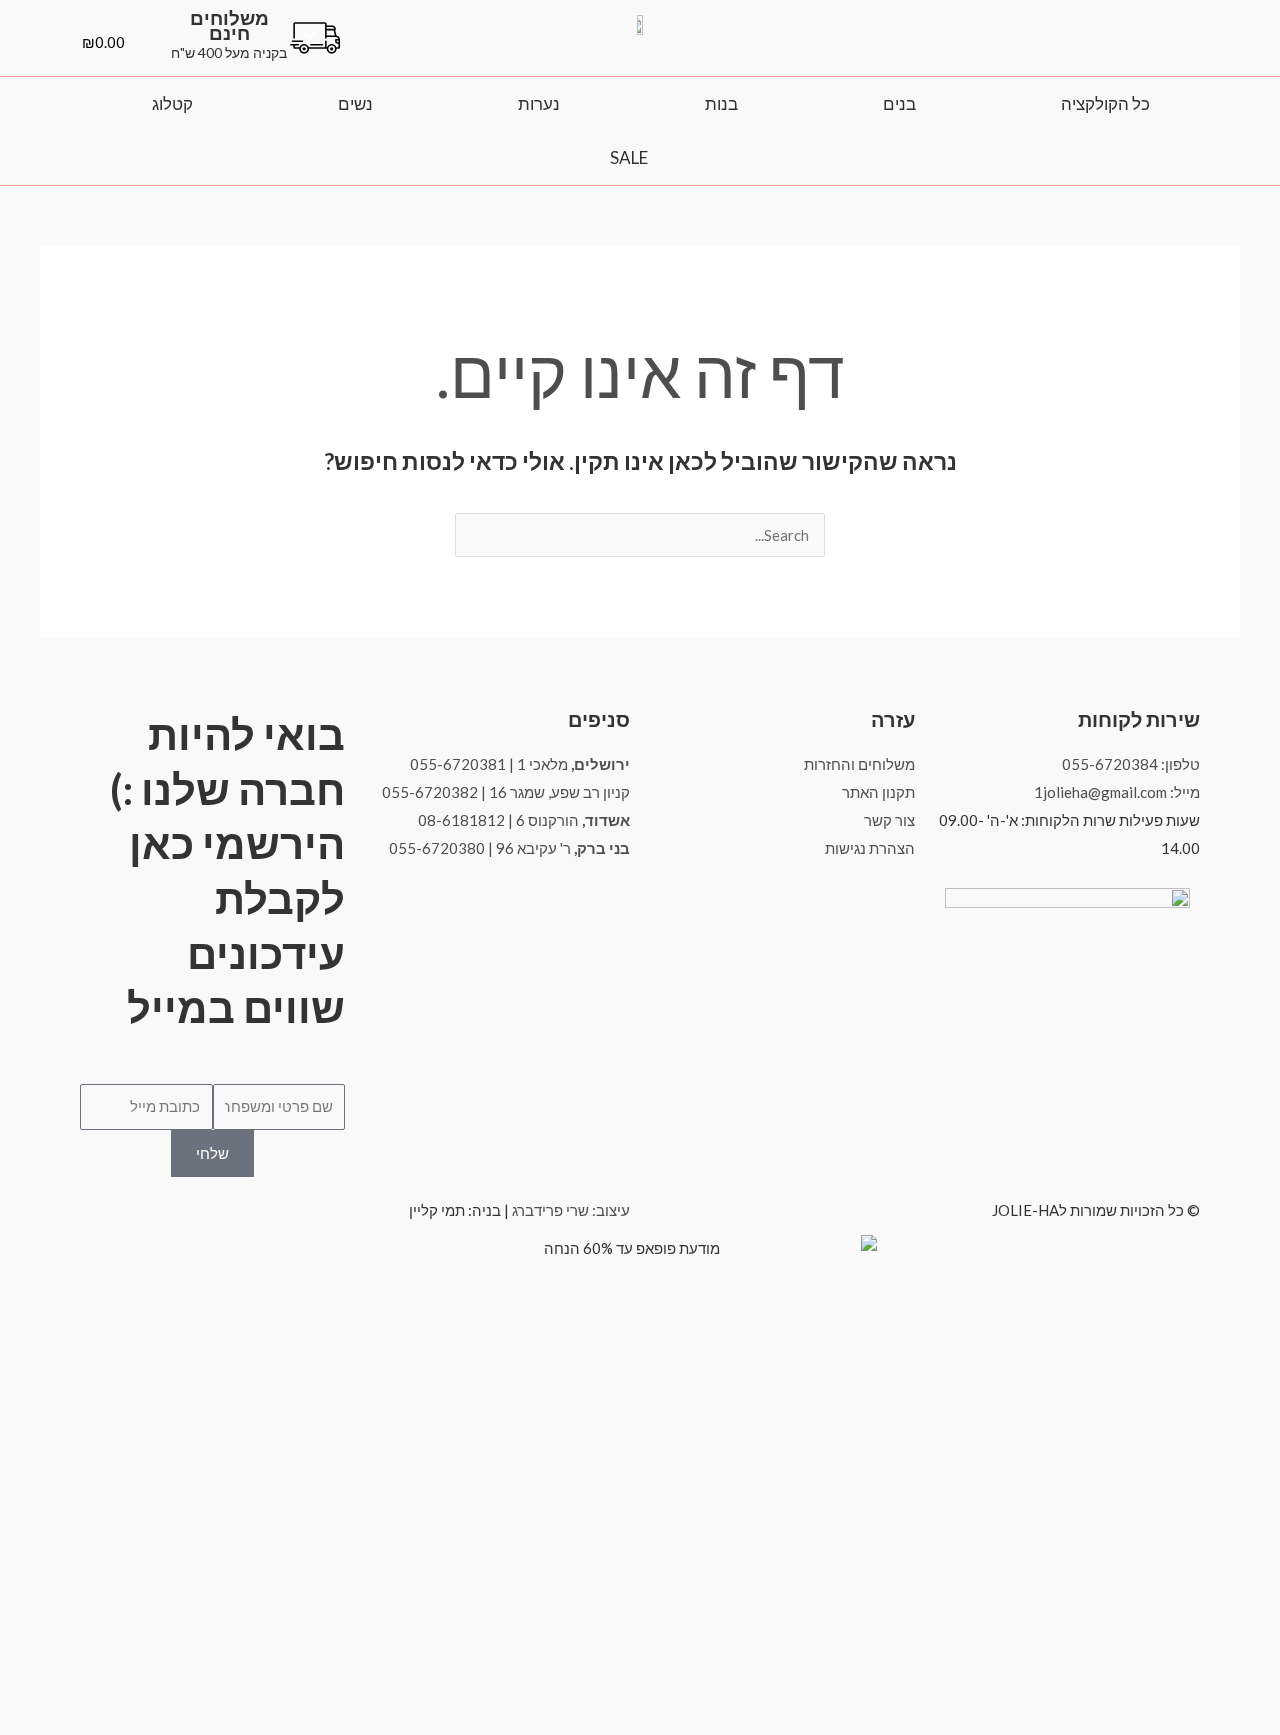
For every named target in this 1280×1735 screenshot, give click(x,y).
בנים (899, 103)
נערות (539, 103)
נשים (355, 103)
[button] (1181, 52)
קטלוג (172, 103)
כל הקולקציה (1105, 103)
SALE (629, 157)
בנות (721, 103)
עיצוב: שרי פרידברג (571, 1210)
